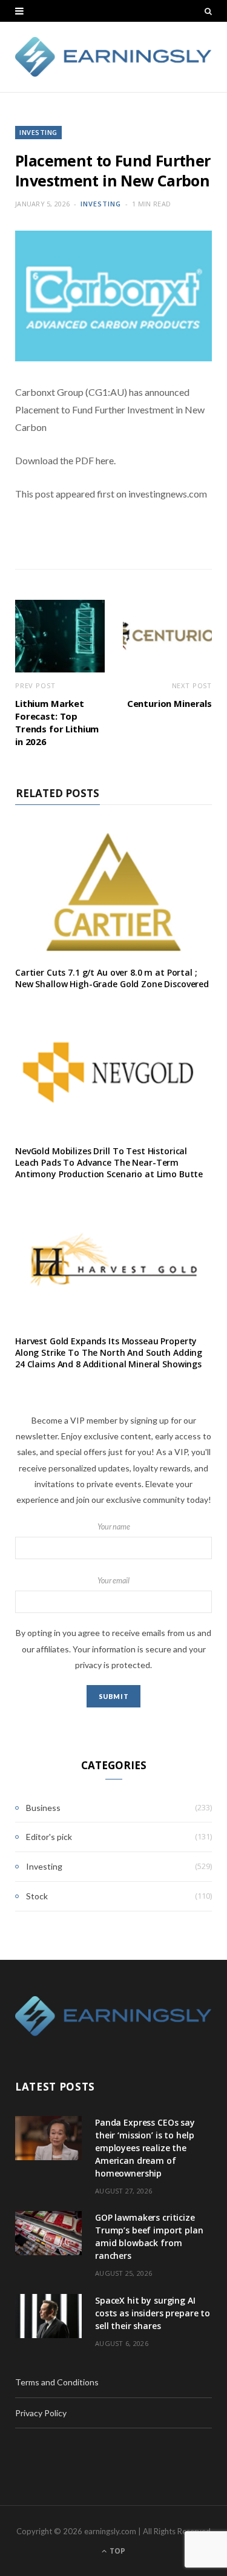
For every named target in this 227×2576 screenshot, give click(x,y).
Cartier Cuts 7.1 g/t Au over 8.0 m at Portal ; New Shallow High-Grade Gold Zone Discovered (112, 978)
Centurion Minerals (169, 703)
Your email (113, 1581)
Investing (38, 132)
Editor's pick (49, 1837)
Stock (37, 1896)
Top (117, 2551)
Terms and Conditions (57, 2382)
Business (43, 1808)
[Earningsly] (113, 57)
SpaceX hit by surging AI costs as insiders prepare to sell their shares (153, 2313)
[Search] (208, 11)
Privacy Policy (41, 2413)
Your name (114, 1527)
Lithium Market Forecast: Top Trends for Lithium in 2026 (57, 722)
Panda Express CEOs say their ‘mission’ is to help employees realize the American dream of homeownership (145, 2148)
